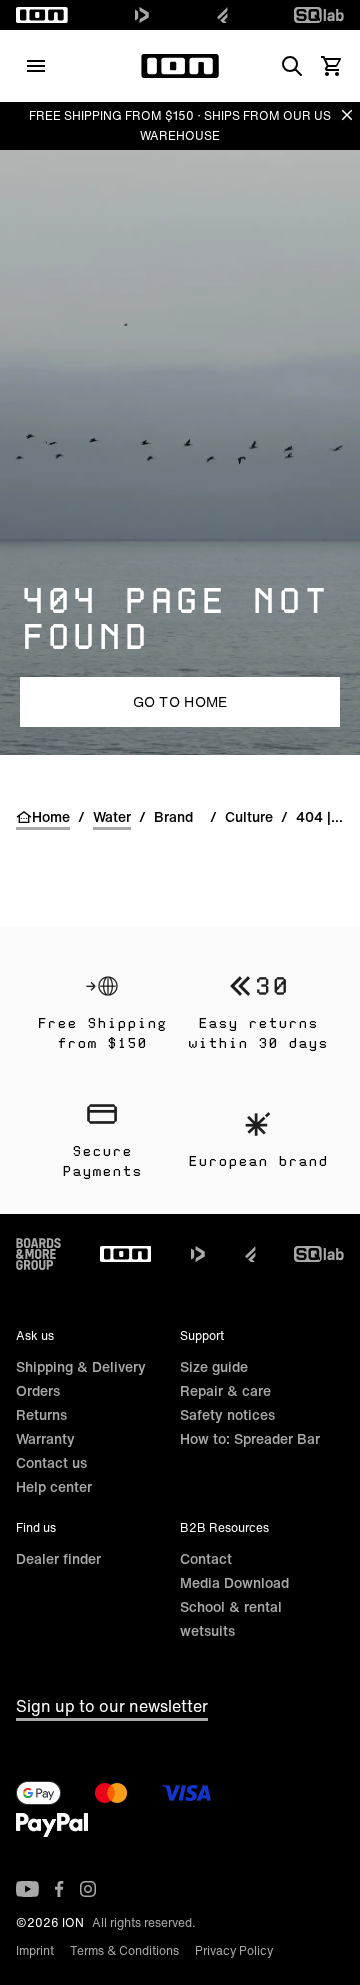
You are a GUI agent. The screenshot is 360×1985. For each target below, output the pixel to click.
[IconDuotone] (142, 15)
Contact (206, 1558)
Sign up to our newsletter (112, 1706)
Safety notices (227, 1414)
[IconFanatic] (222, 15)
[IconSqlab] (319, 15)
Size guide (214, 1366)
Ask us (35, 1335)
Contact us (51, 1462)
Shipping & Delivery (81, 1366)
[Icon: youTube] (27, 1889)
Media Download (234, 1582)
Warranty (45, 1438)
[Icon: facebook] (59, 1889)
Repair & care (225, 1390)
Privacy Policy (234, 1950)
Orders (38, 1390)
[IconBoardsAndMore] (38, 1254)
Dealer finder (58, 1558)
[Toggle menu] (36, 66)
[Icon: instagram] (88, 1889)
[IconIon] (42, 15)
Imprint (35, 1950)
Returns (41, 1414)
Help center (54, 1486)
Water (112, 817)
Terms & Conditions (124, 1950)
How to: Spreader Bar (250, 1438)
